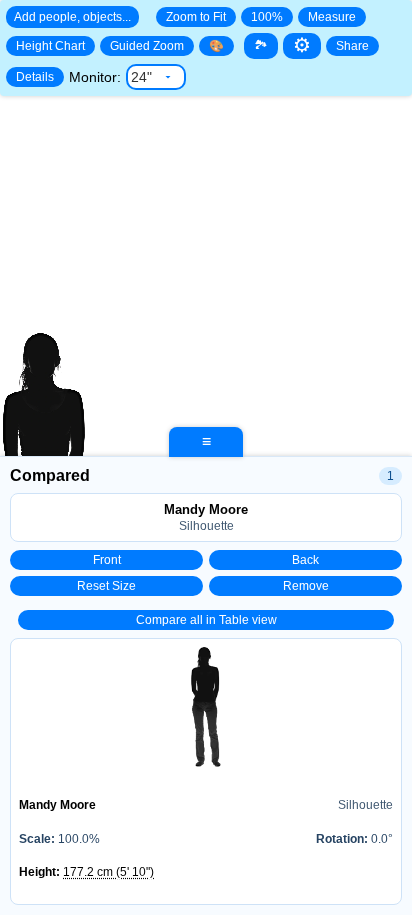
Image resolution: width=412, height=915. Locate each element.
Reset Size (106, 586)
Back (305, 560)
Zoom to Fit (196, 17)
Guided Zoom (147, 46)
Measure (332, 17)
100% (267, 17)
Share (352, 46)
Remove (306, 586)
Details (35, 77)
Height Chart (50, 46)
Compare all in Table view (206, 620)
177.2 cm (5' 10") (108, 872)
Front (107, 560)
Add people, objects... (72, 17)
